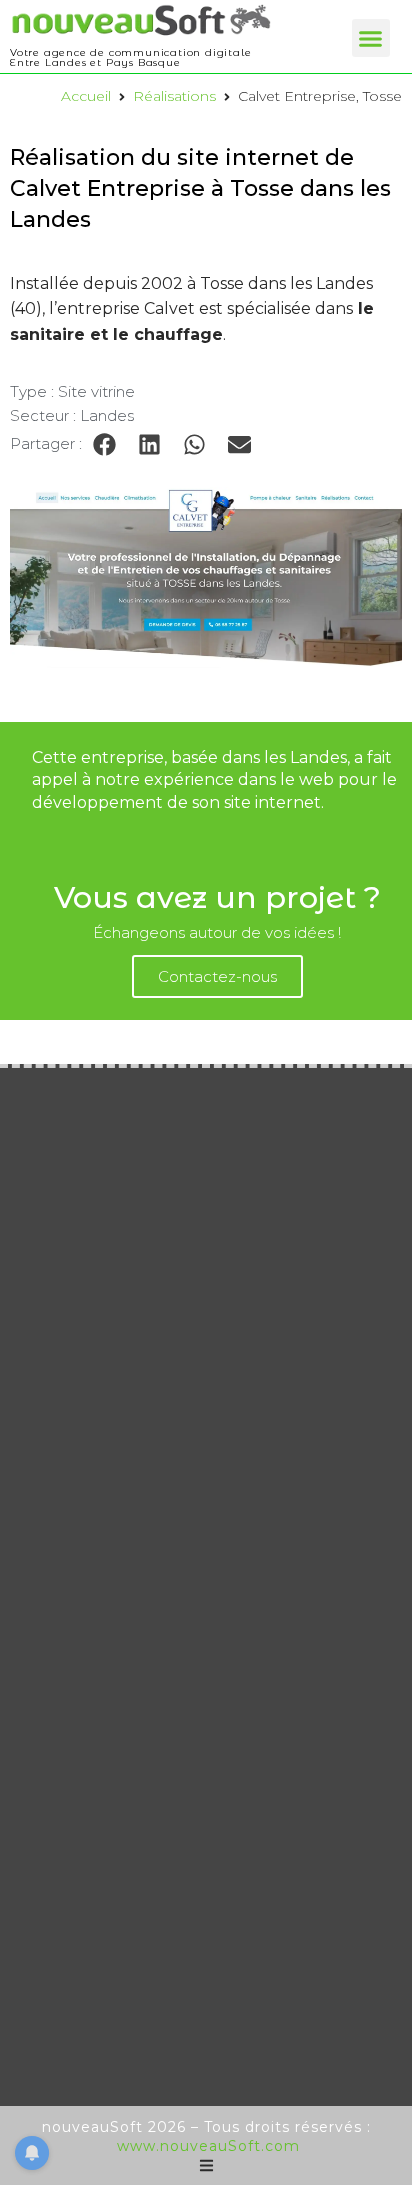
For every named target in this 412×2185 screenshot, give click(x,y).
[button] (371, 38)
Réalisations (174, 96)
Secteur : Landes (72, 415)
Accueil (86, 96)
